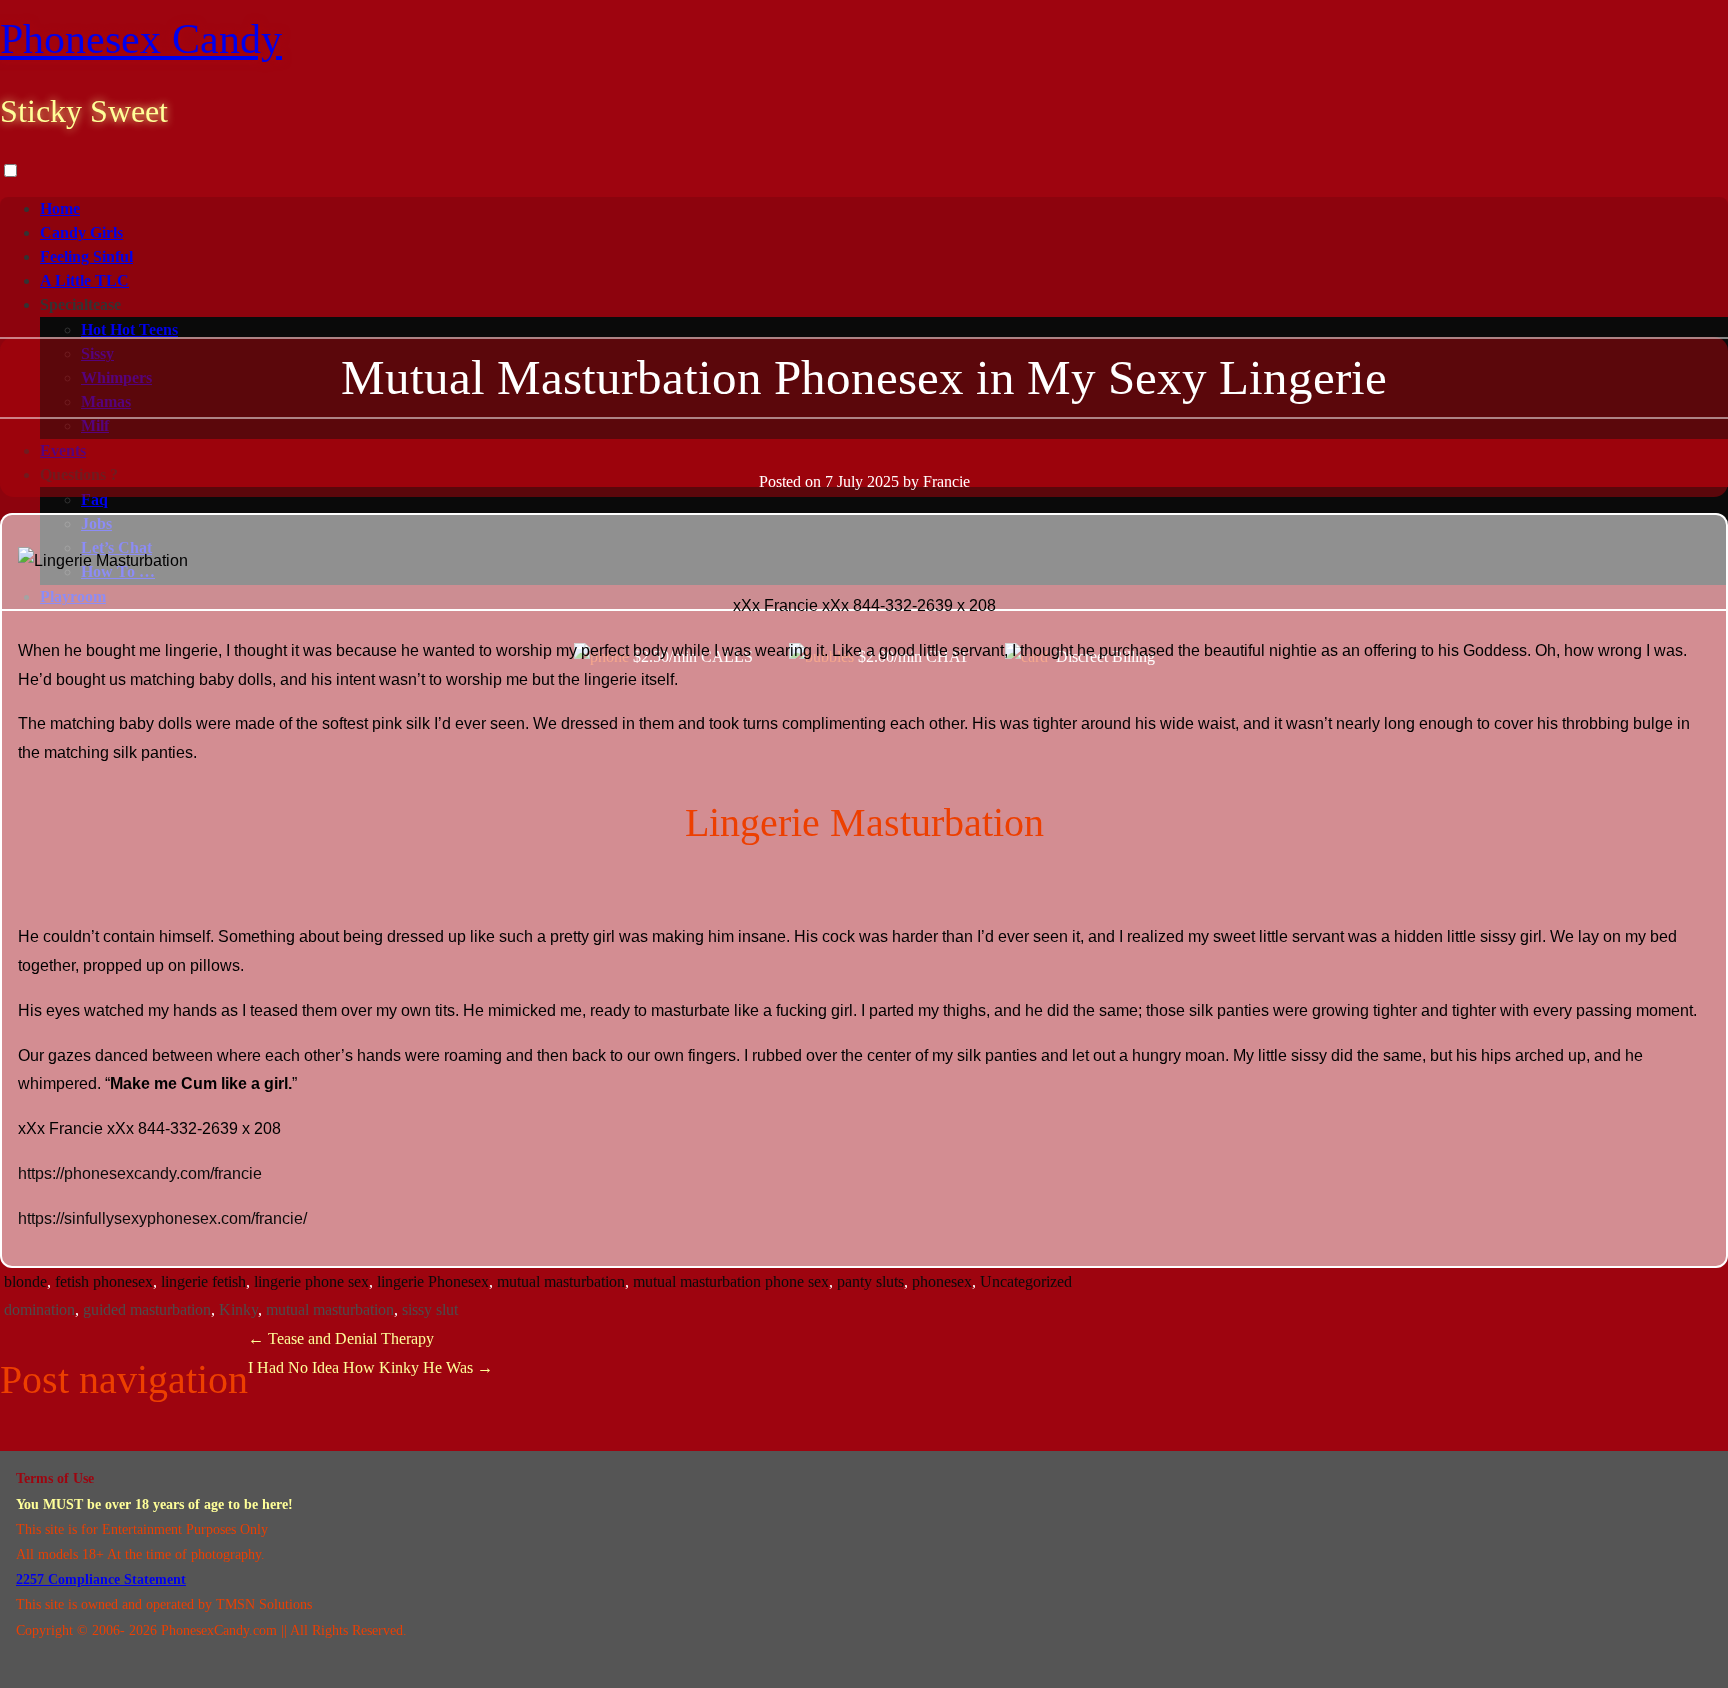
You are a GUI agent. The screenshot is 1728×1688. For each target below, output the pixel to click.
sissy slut (430, 1309)
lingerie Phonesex (433, 1281)
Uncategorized (1026, 1281)
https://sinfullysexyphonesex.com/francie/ (162, 1218)
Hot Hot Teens (129, 329)
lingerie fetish (203, 1281)
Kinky (238, 1309)
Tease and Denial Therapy (341, 1338)
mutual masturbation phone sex (731, 1281)
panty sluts (870, 1281)
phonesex (942, 1281)
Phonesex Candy (141, 39)
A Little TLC (84, 280)
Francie (946, 481)
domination (39, 1309)
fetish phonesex (104, 1281)
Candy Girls (81, 232)
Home (60, 208)
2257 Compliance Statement (101, 1579)
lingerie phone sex (311, 1281)
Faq (94, 499)
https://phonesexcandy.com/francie (140, 1173)
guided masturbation (147, 1309)
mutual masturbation (561, 1281)
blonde (25, 1281)
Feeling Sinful (86, 256)
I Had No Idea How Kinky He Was (370, 1367)
